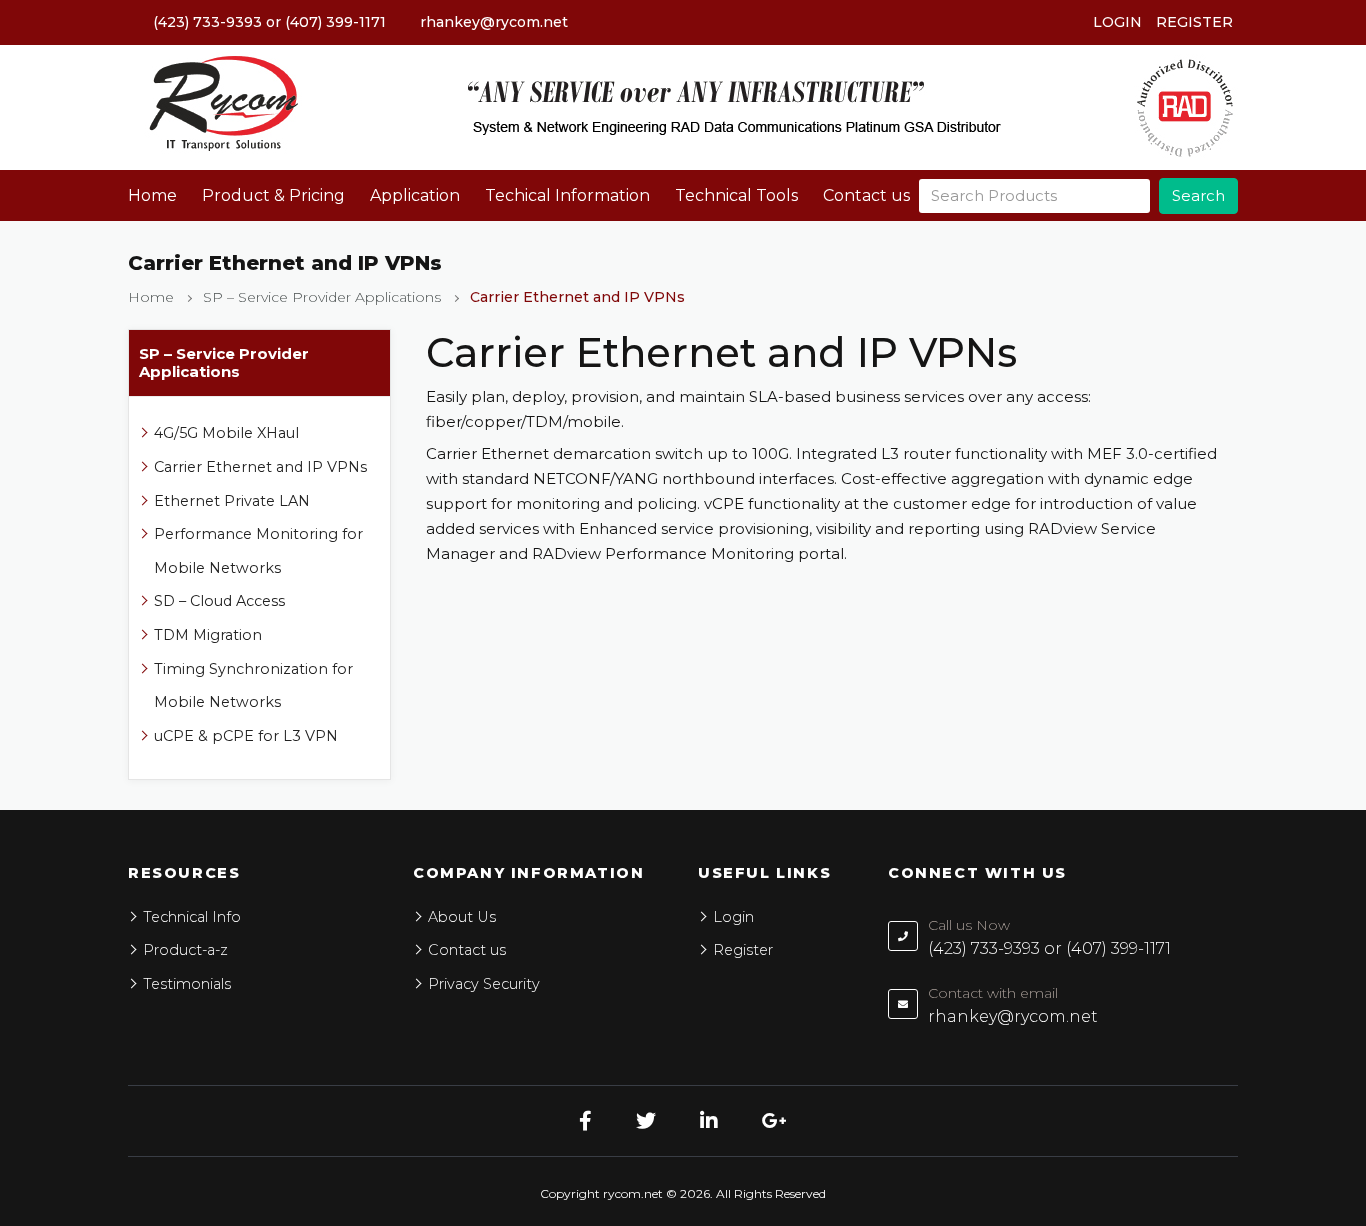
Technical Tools (736, 195)
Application (415, 195)
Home (152, 195)
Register (1194, 22)
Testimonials (187, 984)
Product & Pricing (273, 195)
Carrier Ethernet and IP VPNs (260, 467)
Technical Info (192, 917)
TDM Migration (208, 635)
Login (1117, 22)
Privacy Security (484, 984)
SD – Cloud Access (219, 601)
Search (1198, 195)
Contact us (866, 195)
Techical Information (567, 195)
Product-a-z (185, 950)
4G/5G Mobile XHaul (226, 433)
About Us (462, 917)
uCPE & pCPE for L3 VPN (246, 736)
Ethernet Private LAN (232, 501)
